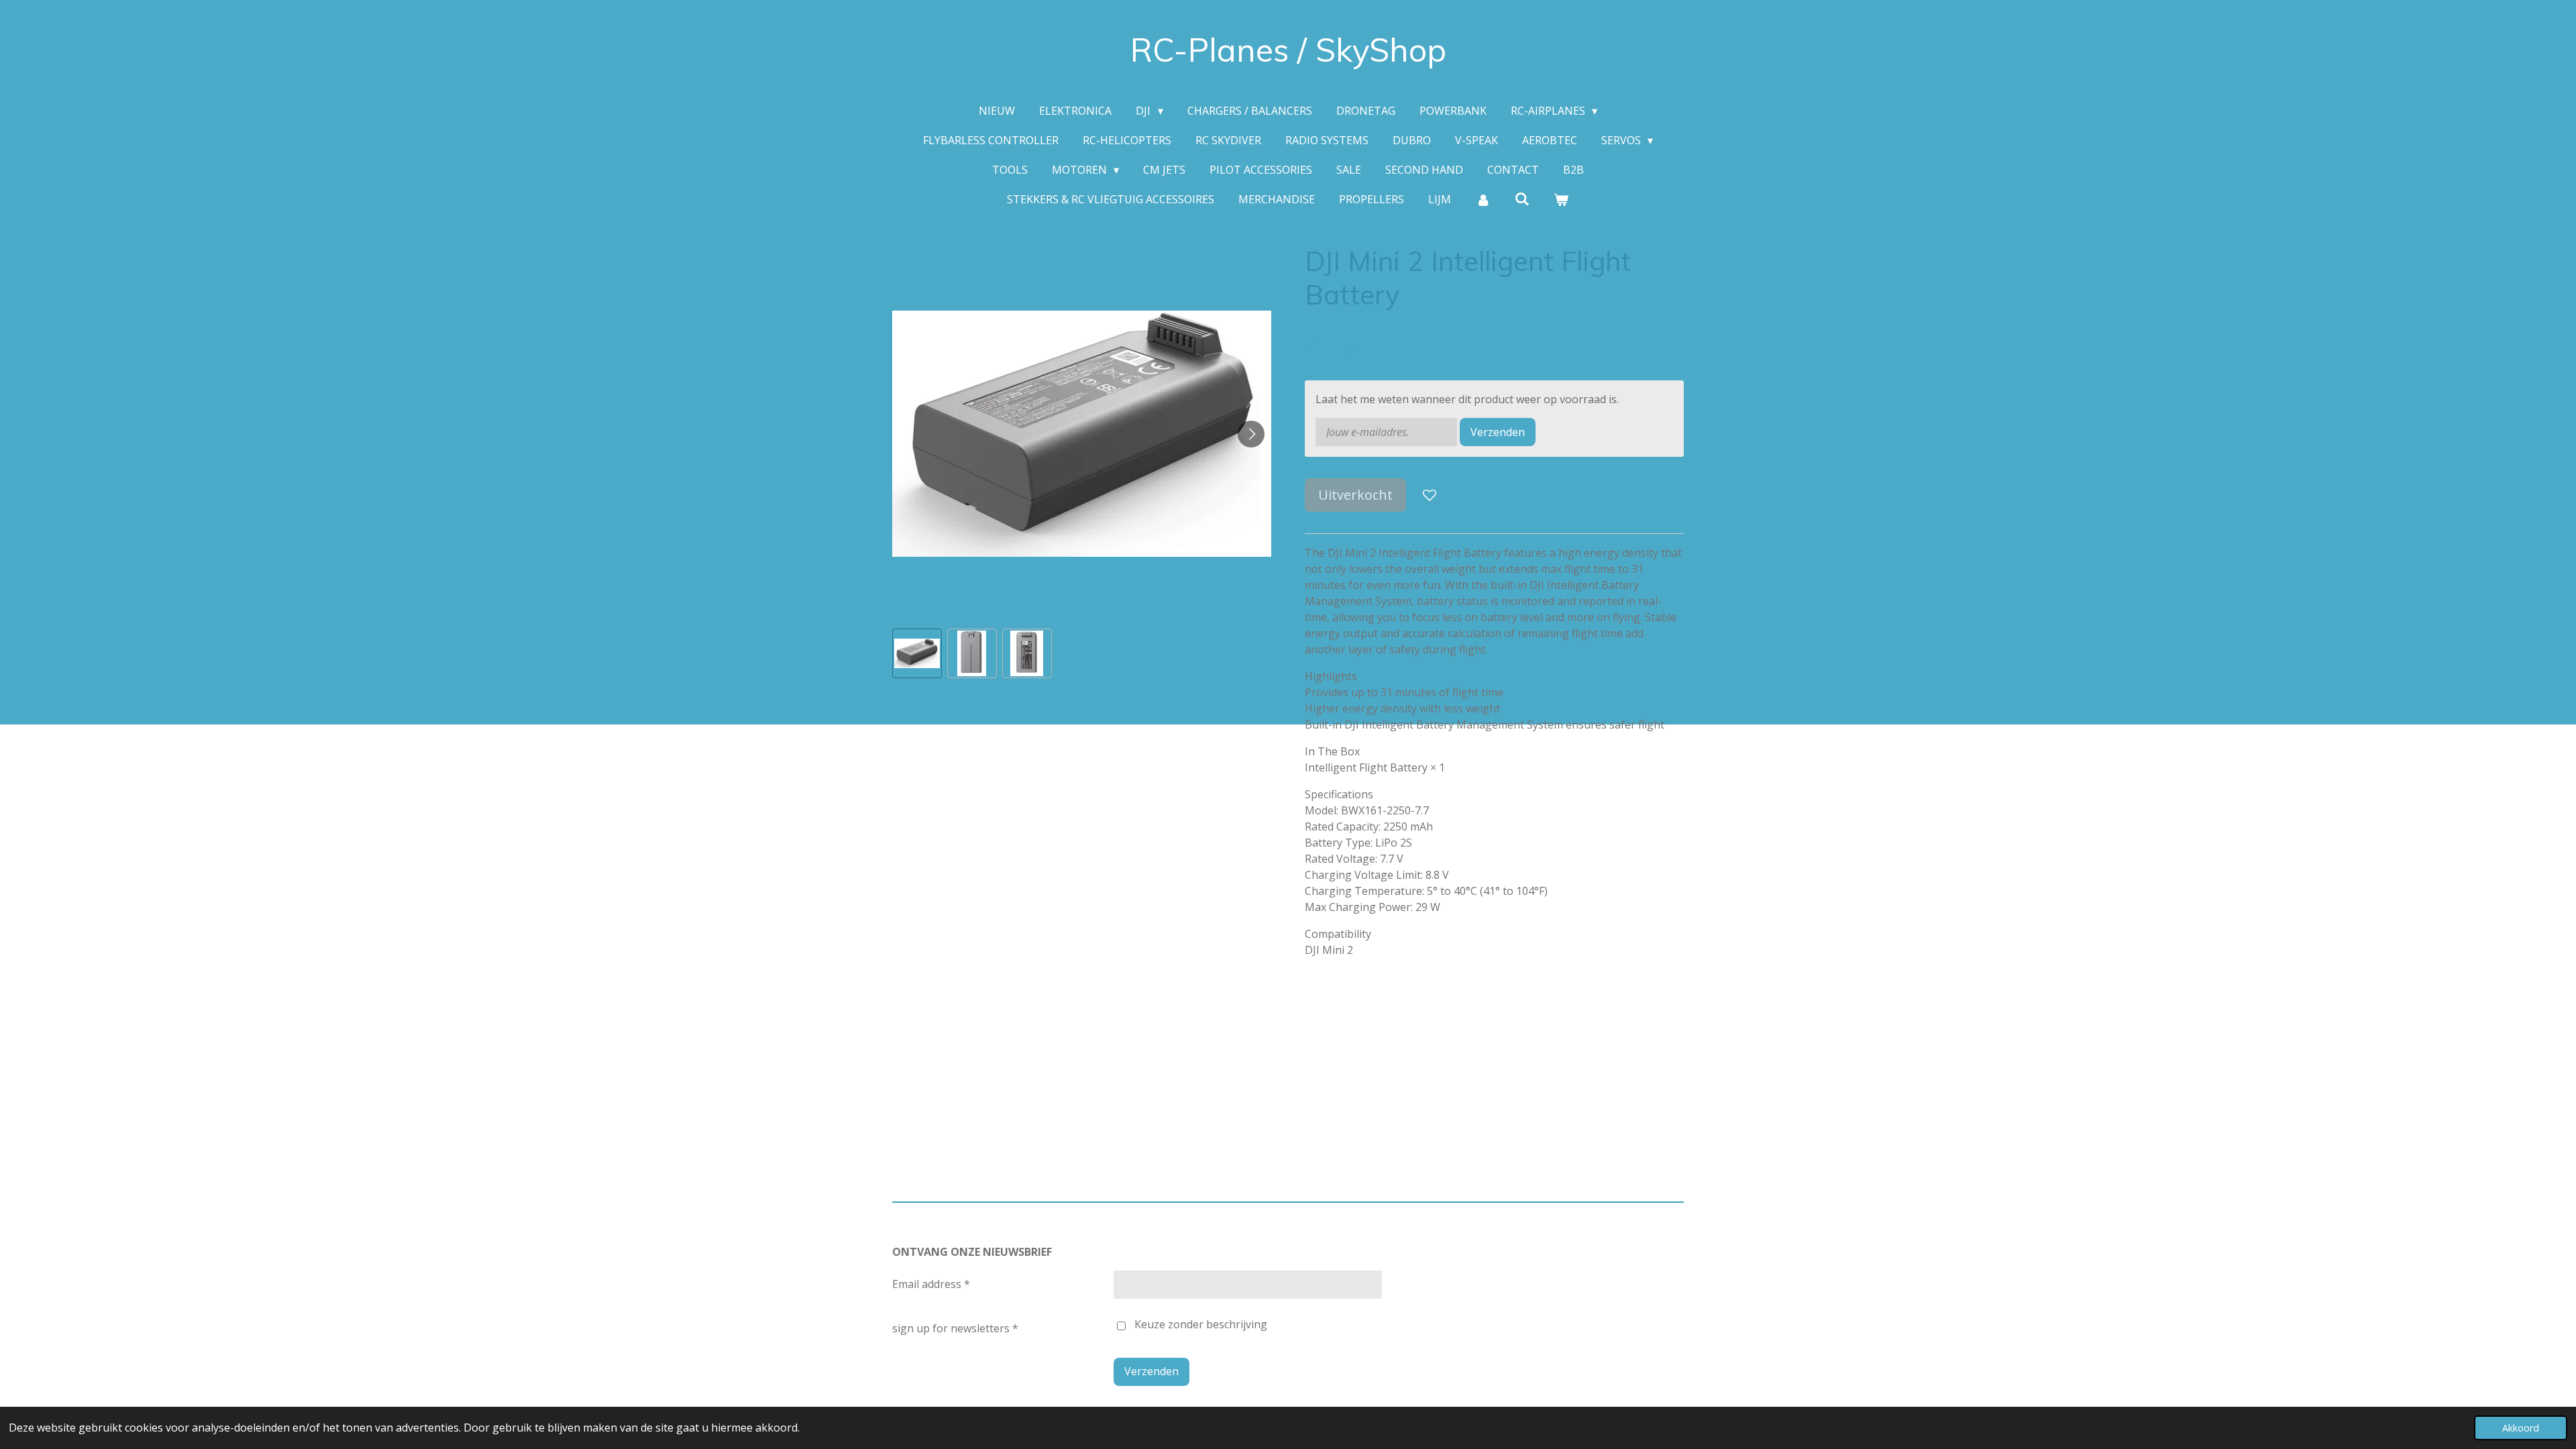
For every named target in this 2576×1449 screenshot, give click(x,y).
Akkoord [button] (2521, 1428)
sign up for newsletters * (955, 1328)
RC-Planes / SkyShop (1288, 50)
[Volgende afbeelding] (1251, 434)
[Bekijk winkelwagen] (1561, 199)
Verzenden (1498, 432)
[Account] (1483, 199)
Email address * (931, 1284)
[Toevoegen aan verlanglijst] (1430, 495)
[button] (917, 653)
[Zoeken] (1522, 199)
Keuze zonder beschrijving (1201, 1324)
